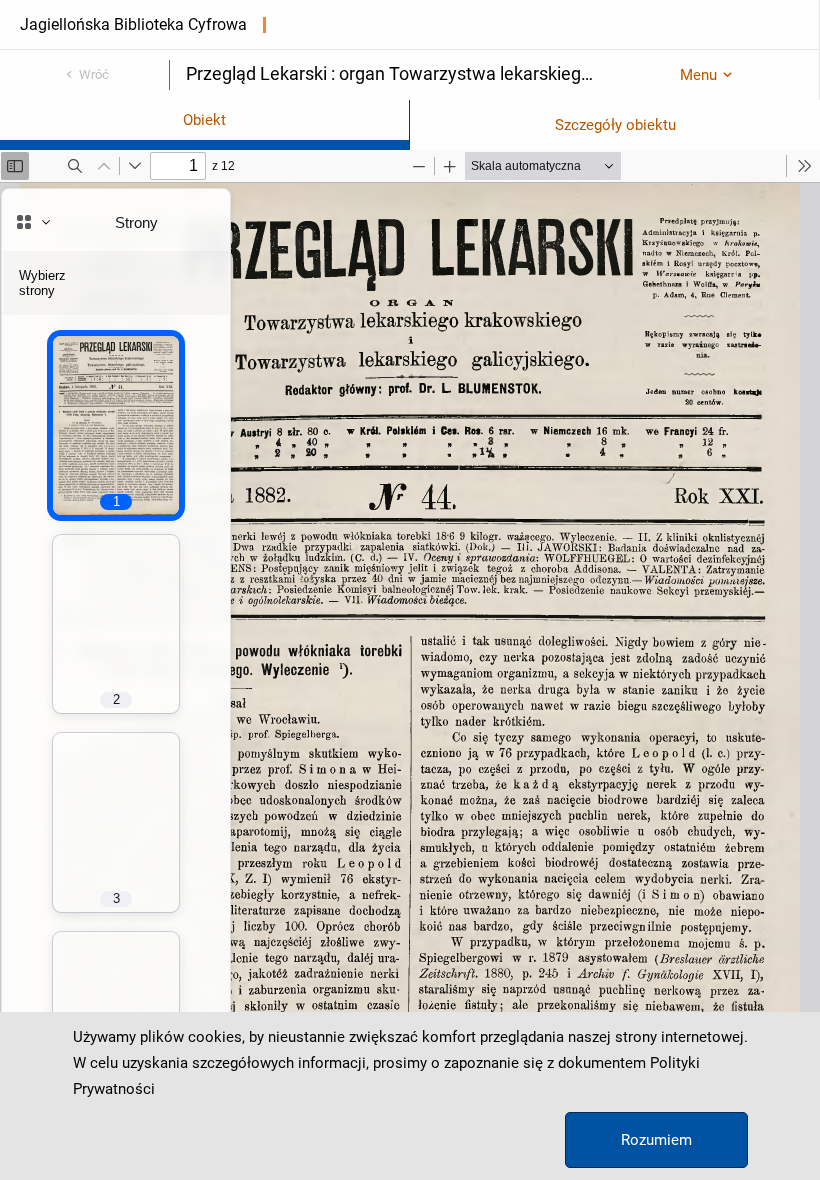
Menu (698, 75)
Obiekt (204, 120)
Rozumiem (656, 1140)
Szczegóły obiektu (615, 125)
